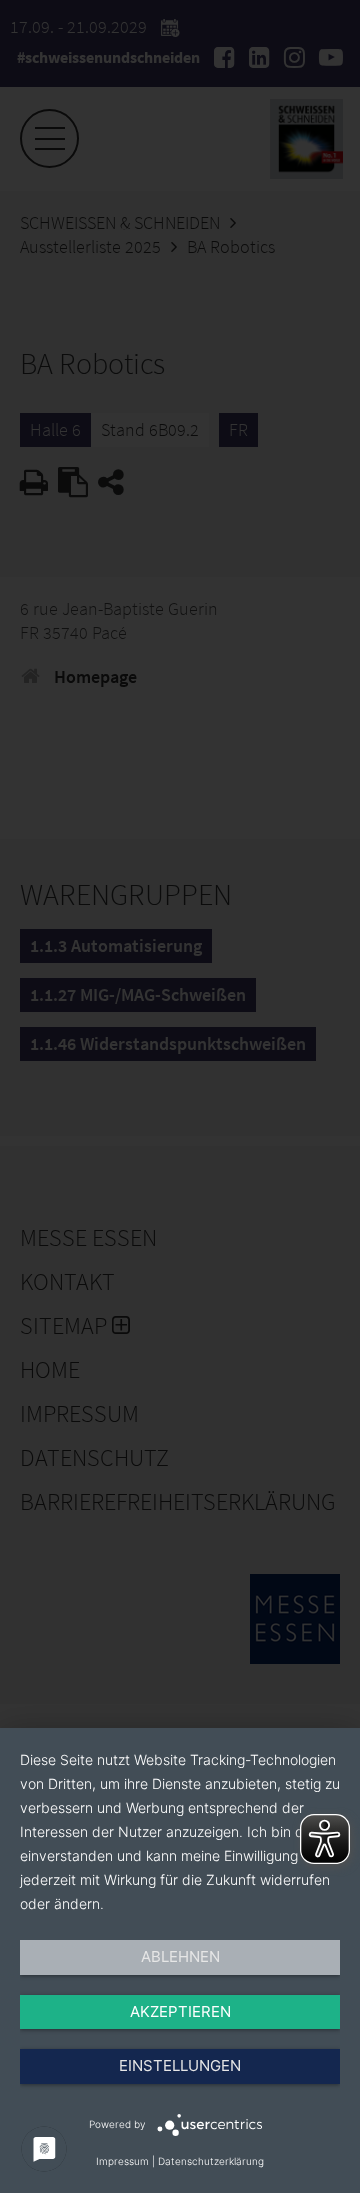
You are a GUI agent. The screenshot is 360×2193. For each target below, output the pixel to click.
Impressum (122, 2161)
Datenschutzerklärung (211, 2161)
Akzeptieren (180, 2011)
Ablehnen (180, 1956)
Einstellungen (180, 2065)
